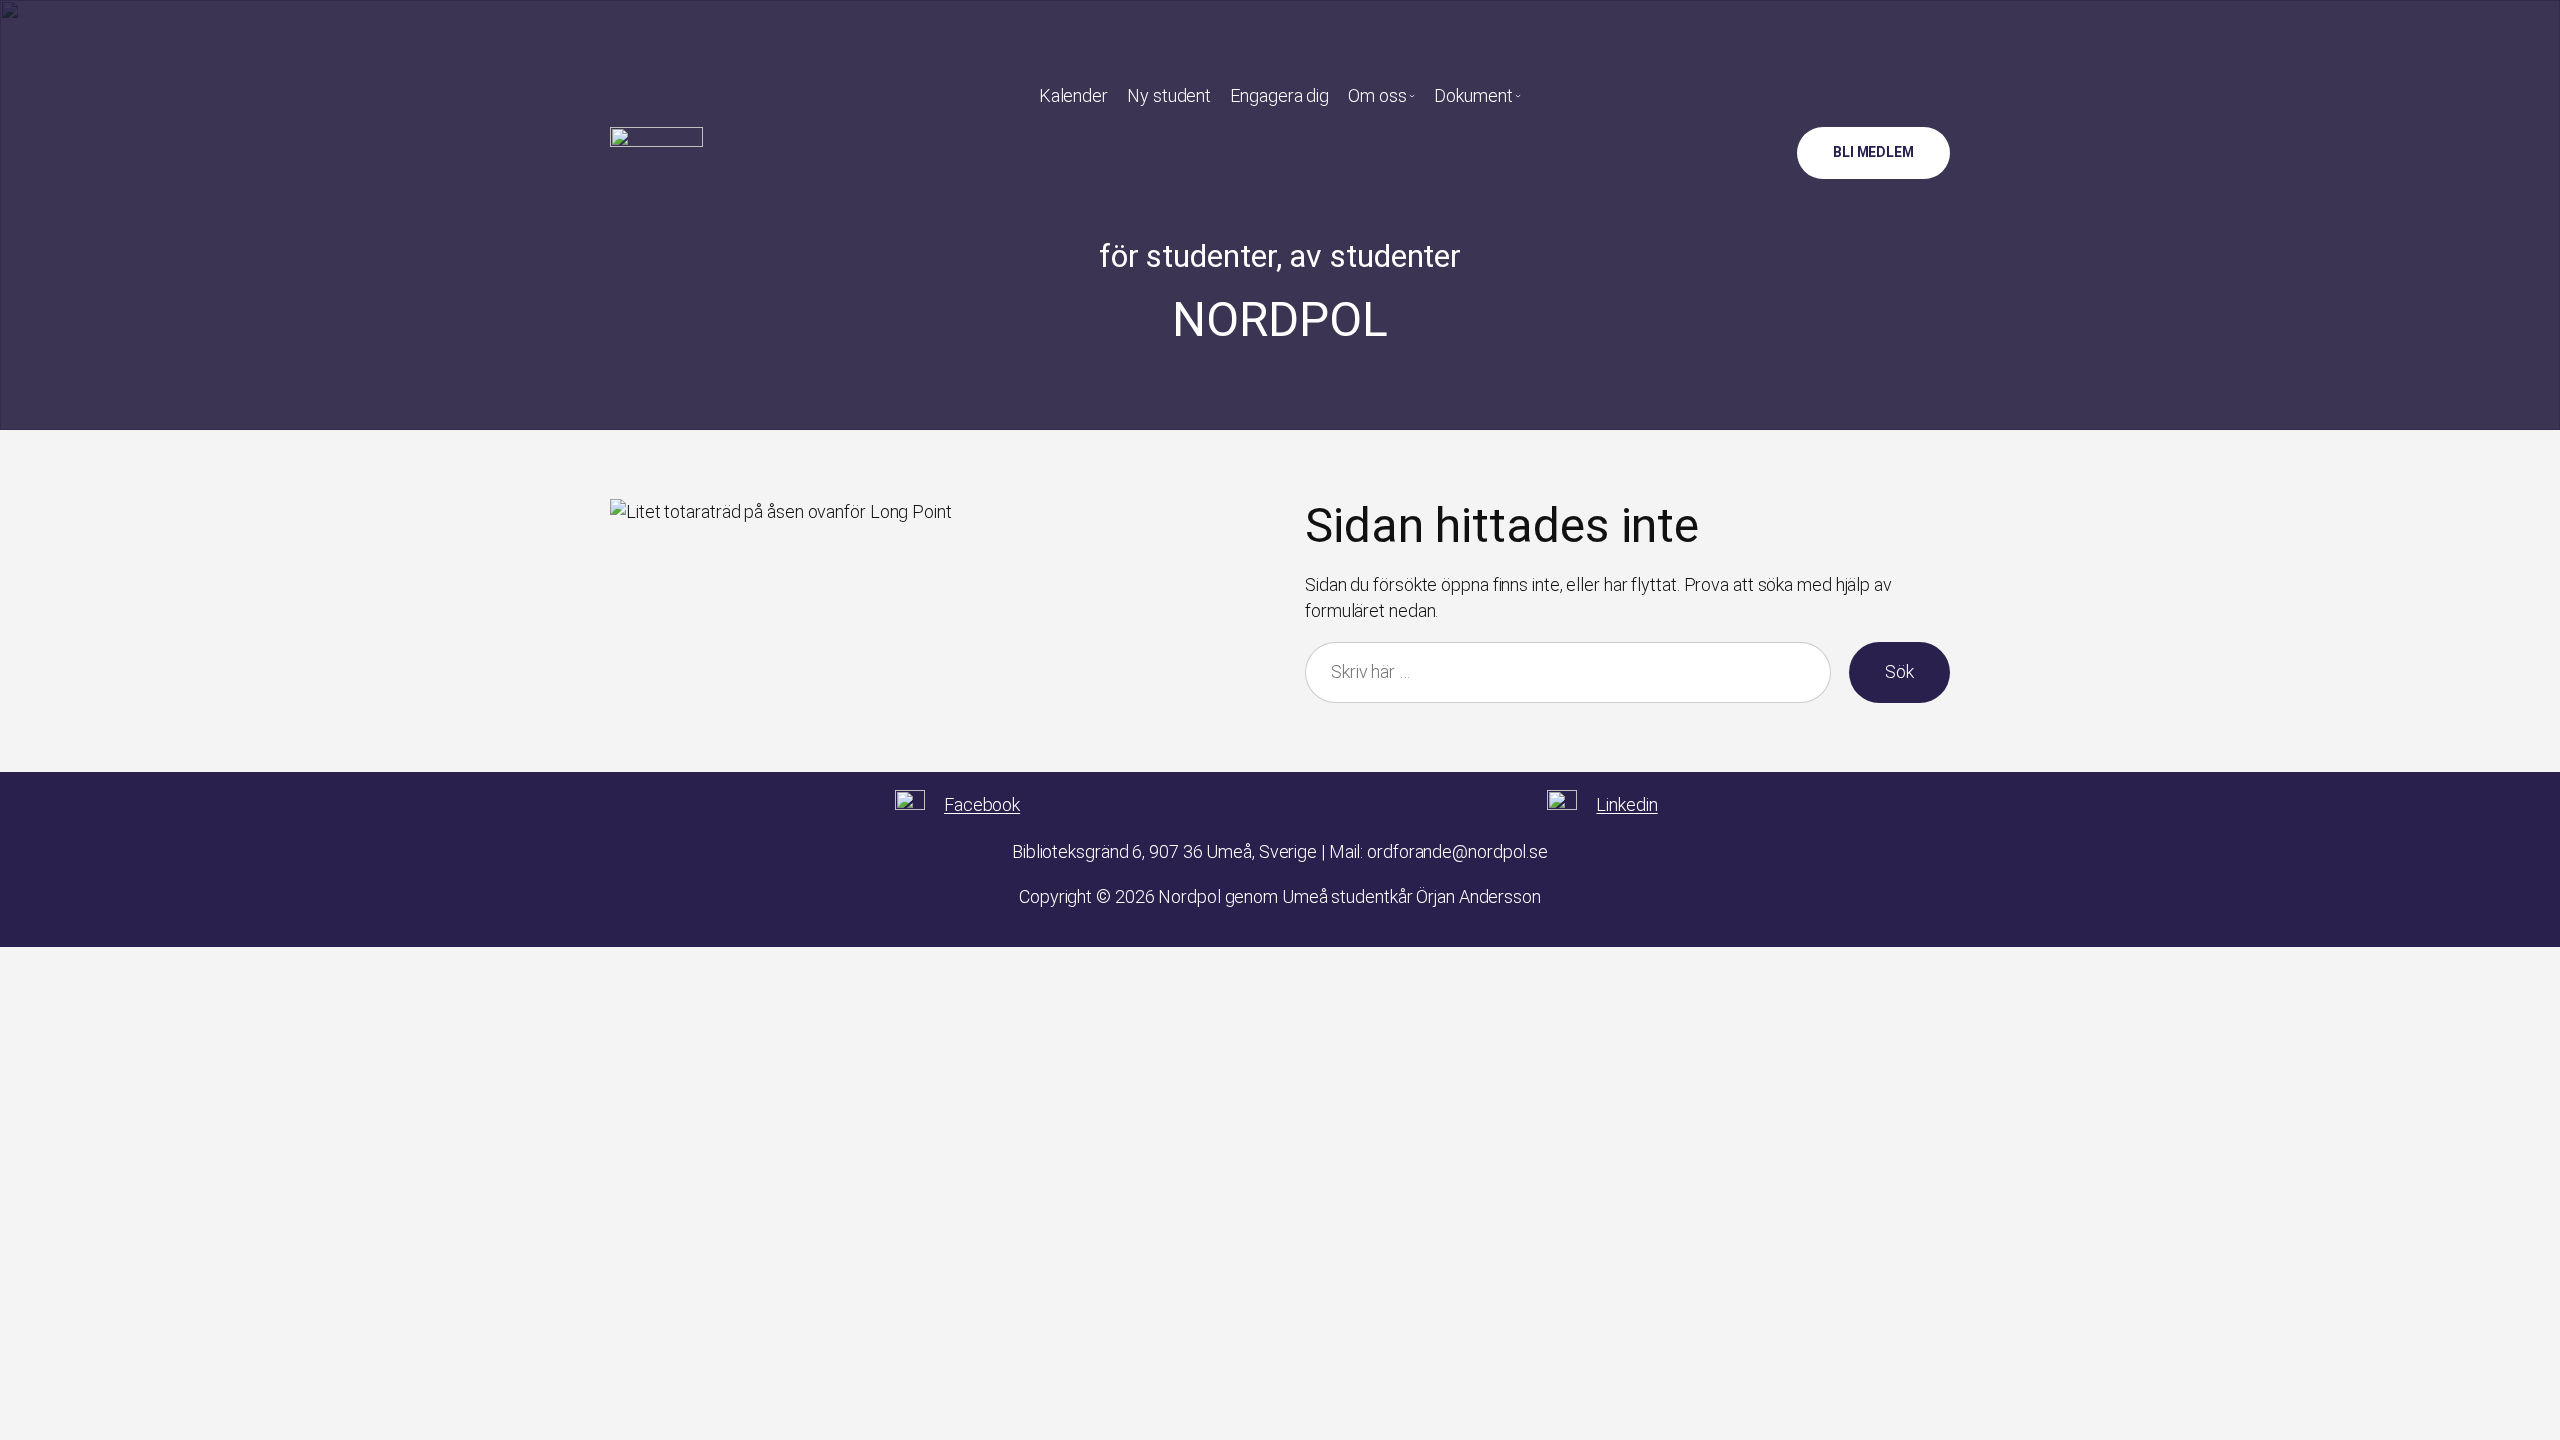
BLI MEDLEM (1873, 152)
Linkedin (1626, 804)
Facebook (982, 804)
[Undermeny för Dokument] (1518, 95)
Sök (1899, 671)
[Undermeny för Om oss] (1412, 95)
